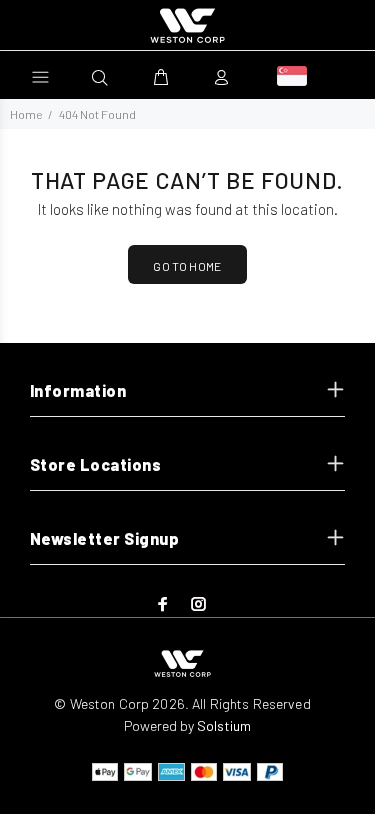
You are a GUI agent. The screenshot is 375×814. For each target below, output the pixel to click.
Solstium (224, 725)
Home (26, 114)
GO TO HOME (187, 266)
